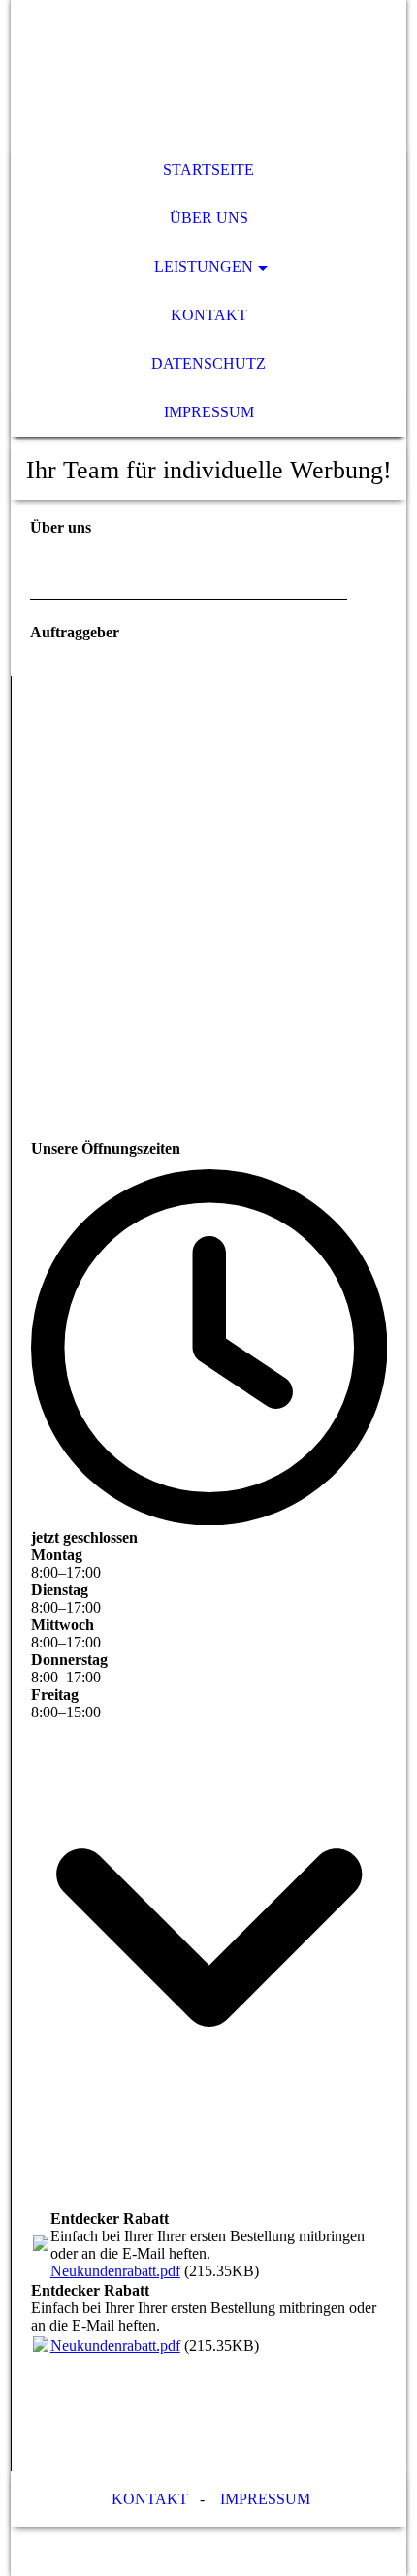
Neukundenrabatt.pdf (115, 2271)
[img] (209, 73)
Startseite (208, 169)
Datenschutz (208, 363)
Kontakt (209, 315)
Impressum (209, 412)
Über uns (209, 218)
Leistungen (204, 266)
